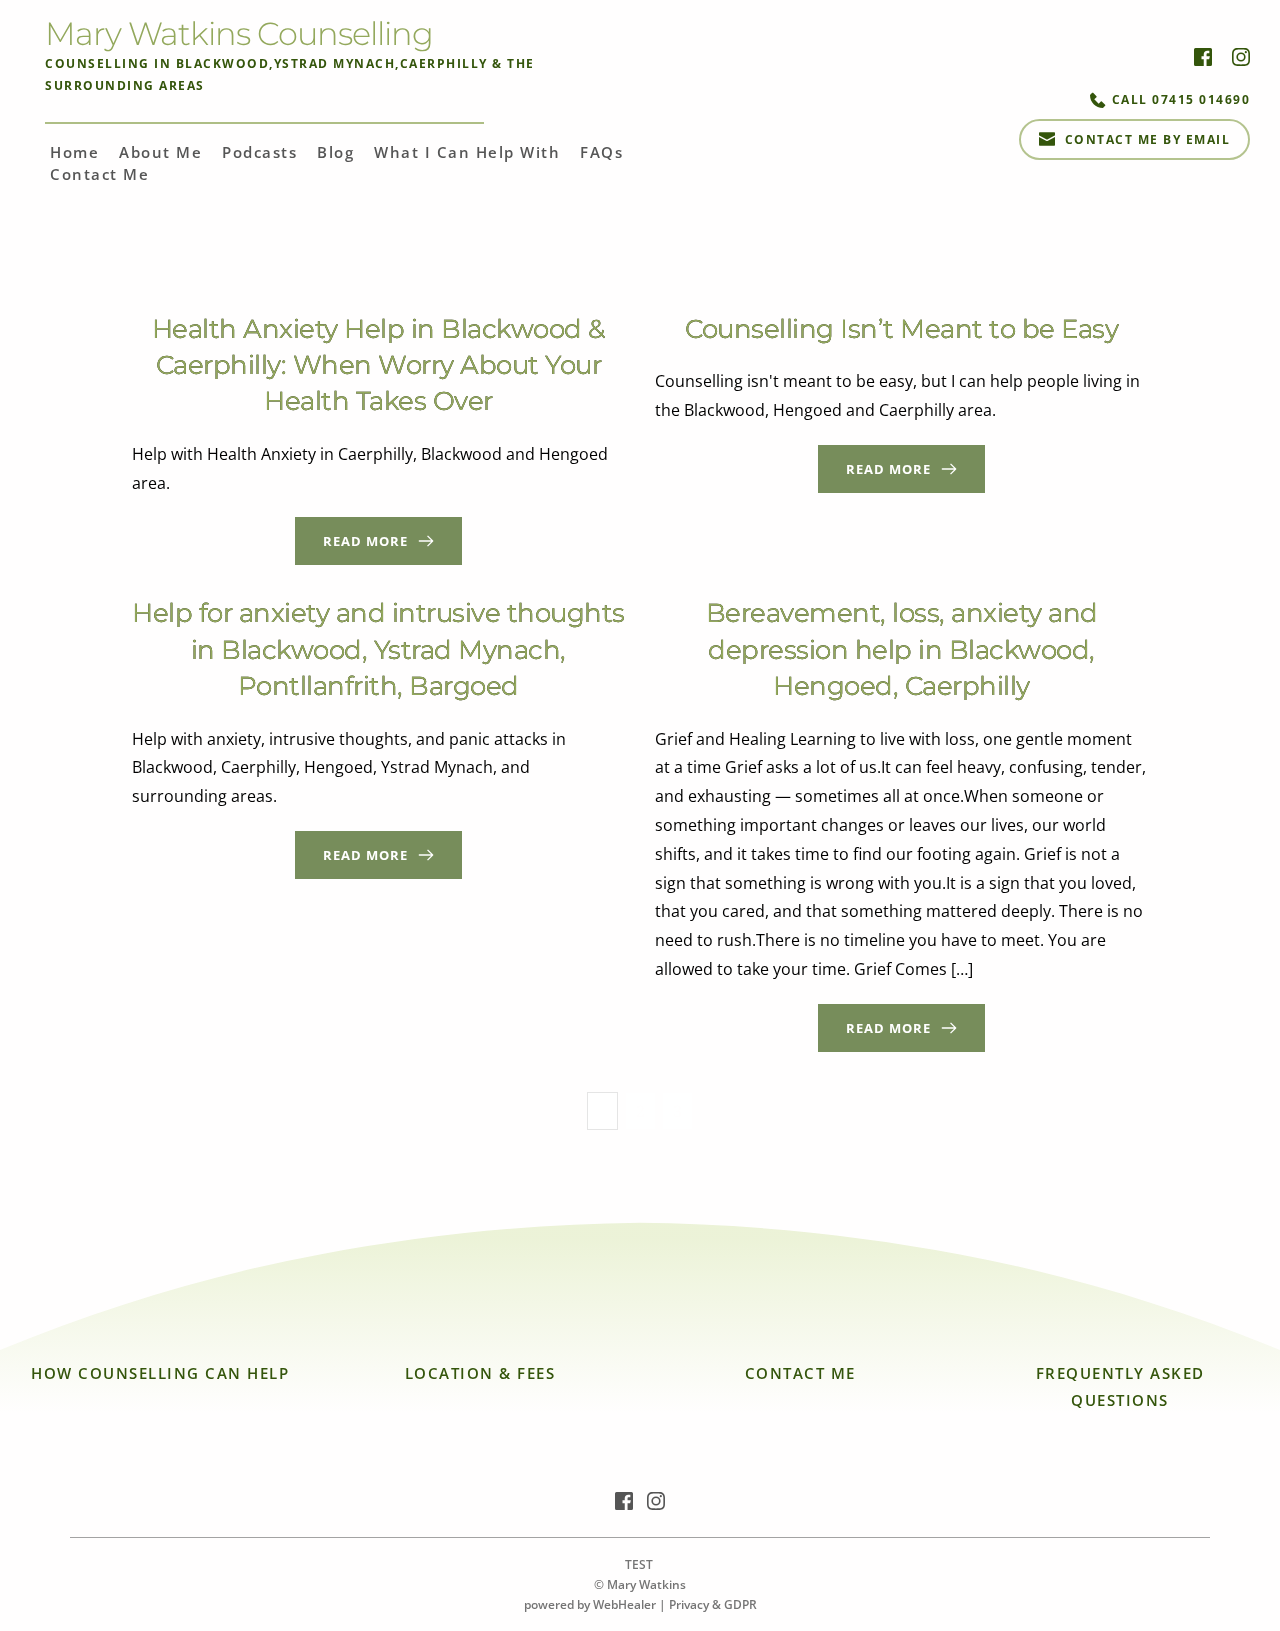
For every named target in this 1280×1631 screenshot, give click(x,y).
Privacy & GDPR (713, 1604)
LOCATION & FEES (480, 1373)
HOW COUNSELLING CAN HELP (160, 1373)
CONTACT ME (800, 1373)
